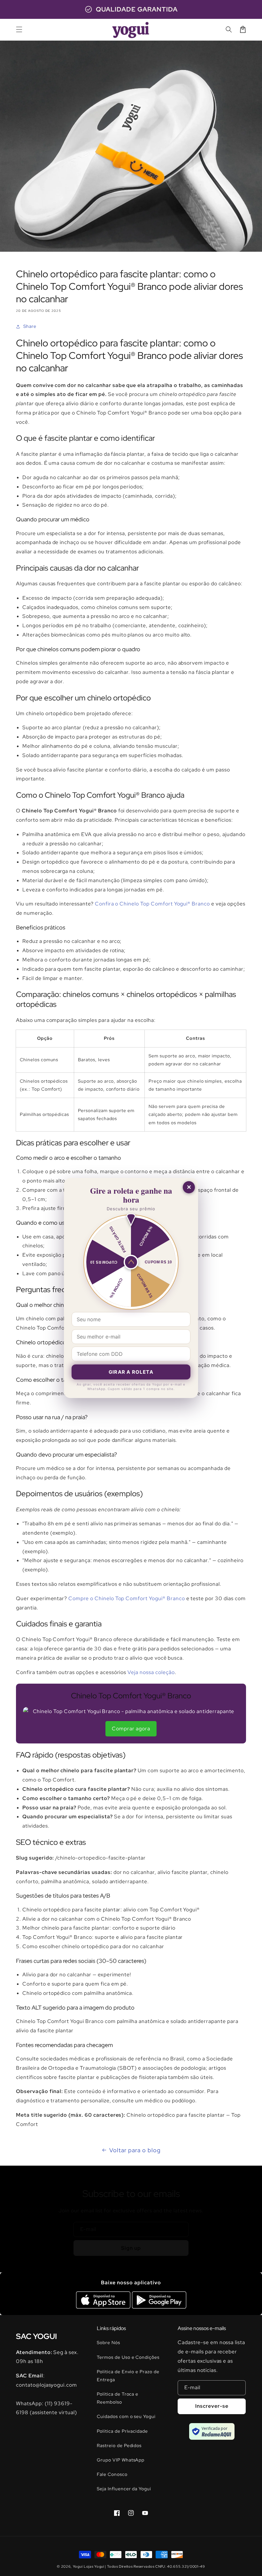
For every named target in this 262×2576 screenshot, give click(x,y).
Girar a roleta (131, 1372)
